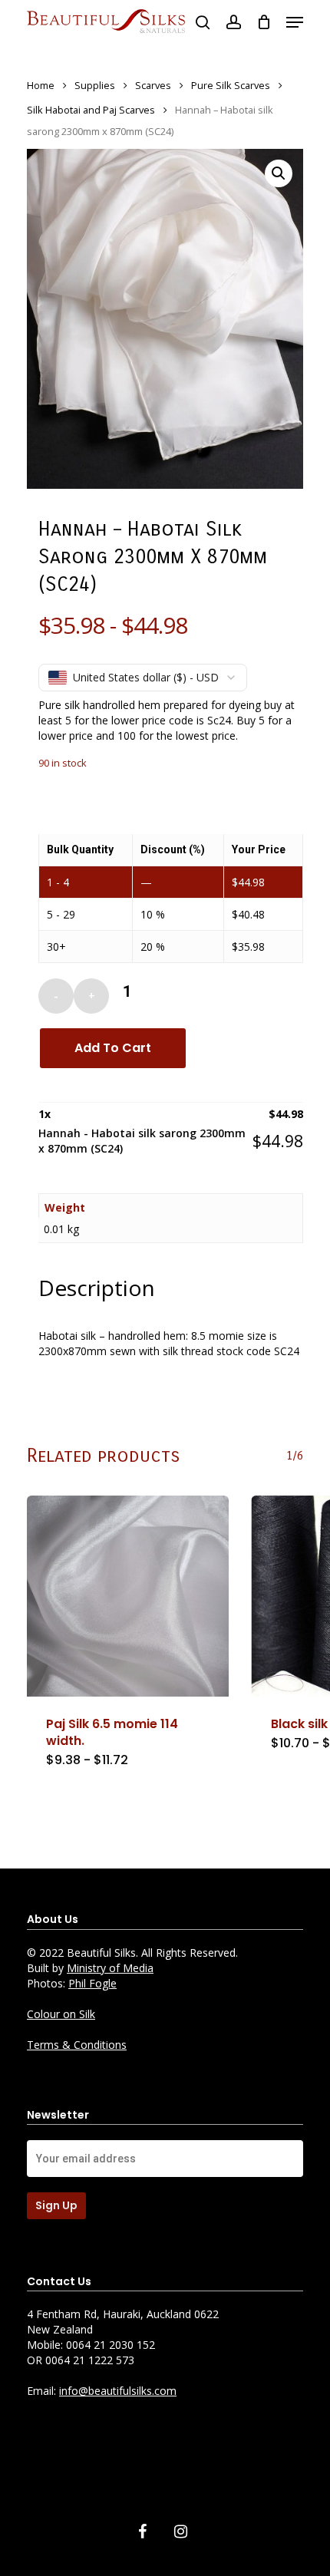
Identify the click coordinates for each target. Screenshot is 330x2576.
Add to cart (113, 1048)
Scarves (153, 85)
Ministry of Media (110, 1968)
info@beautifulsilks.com (118, 2391)
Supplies (95, 85)
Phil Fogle (92, 1983)
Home (41, 85)
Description (97, 1288)
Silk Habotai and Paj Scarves (91, 110)
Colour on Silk (61, 2014)
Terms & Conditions (77, 2045)
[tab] (170, 1288)
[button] (279, 173)
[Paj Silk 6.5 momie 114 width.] (128, 1596)
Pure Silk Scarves (231, 85)
